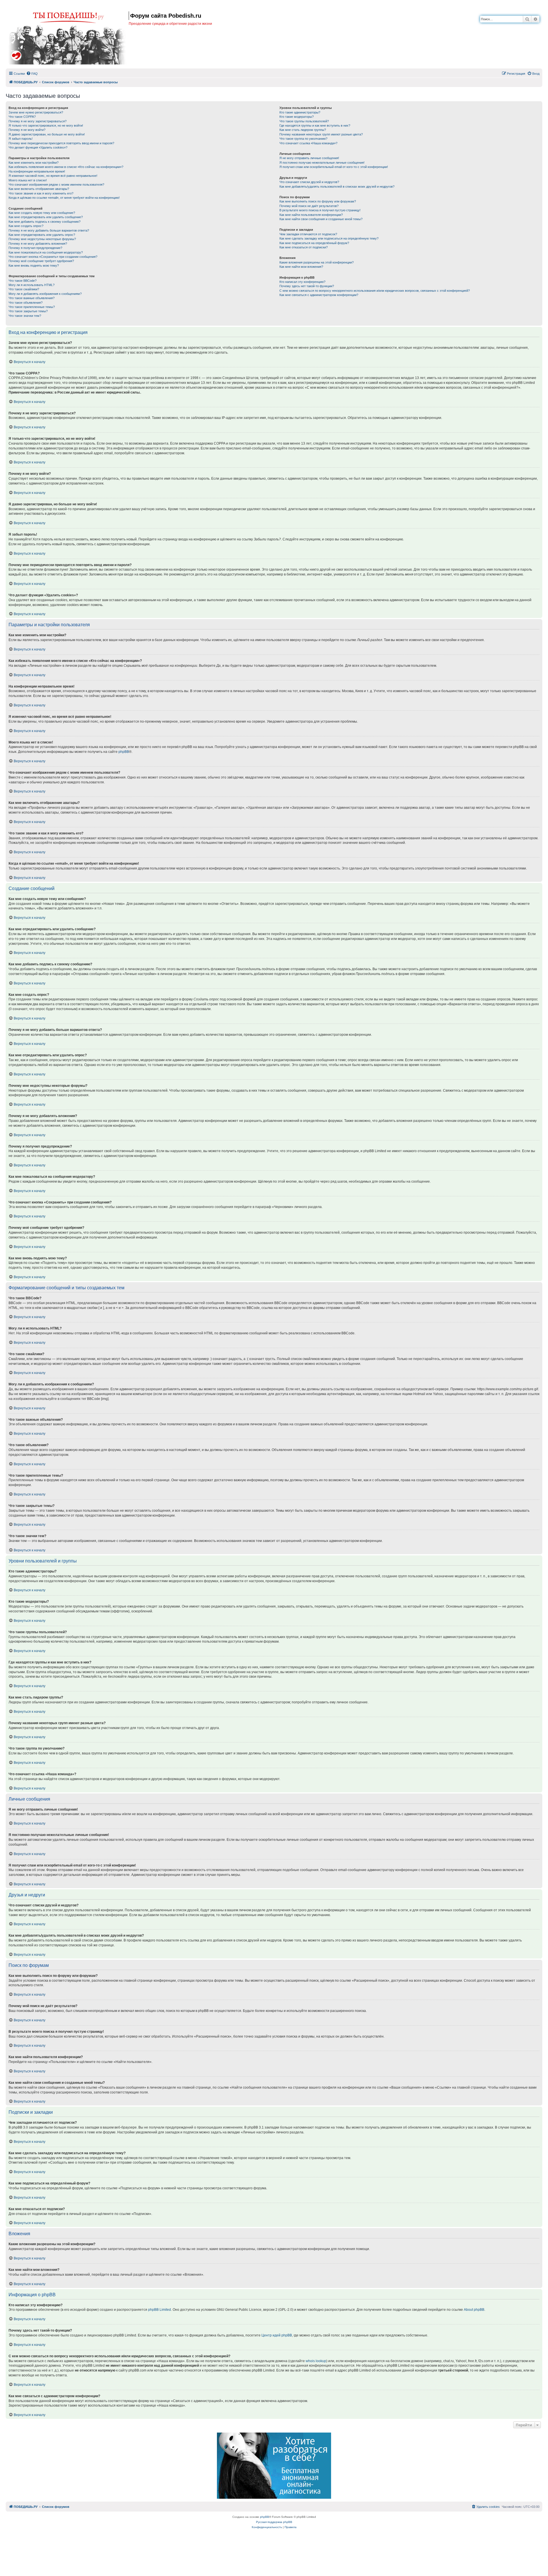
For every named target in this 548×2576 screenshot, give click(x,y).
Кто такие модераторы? (297, 117)
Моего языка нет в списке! (28, 180)
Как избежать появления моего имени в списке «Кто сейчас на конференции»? (66, 167)
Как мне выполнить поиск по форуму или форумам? (318, 201)
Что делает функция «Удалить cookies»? (38, 147)
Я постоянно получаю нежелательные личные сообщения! (322, 163)
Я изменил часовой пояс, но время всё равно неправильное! (53, 176)
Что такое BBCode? (23, 281)
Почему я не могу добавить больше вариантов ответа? (49, 230)
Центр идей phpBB (277, 2335)
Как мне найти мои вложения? (301, 267)
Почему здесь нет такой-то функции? (307, 286)
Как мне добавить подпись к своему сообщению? (45, 222)
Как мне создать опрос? (26, 226)
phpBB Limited (160, 2310)
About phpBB (474, 2310)
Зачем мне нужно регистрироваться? (36, 112)
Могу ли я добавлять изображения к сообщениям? (45, 294)
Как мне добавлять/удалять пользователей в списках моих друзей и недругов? (337, 187)
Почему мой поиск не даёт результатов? (309, 206)
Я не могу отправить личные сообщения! (309, 158)
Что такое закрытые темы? (28, 311)
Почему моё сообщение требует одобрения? (41, 261)
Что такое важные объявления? (32, 298)
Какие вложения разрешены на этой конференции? (317, 262)
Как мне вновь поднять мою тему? (34, 265)
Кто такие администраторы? (300, 112)
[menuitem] (32, 74)
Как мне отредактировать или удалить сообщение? (46, 217)
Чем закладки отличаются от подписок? (308, 234)
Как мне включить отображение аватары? (39, 189)
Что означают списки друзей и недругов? (309, 182)
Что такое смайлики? (24, 289)
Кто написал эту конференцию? (302, 282)
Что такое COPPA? (22, 117)
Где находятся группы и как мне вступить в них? (315, 125)
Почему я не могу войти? (27, 130)
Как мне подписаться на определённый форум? (314, 243)
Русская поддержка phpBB (274, 2522)
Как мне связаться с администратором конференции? (319, 295)
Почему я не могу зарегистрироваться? (38, 121)
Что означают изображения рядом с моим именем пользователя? (56, 185)
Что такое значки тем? (25, 316)
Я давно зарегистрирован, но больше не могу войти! (47, 134)
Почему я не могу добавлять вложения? (38, 244)
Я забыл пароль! (21, 139)
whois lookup (316, 2361)
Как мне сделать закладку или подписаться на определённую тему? (329, 238)
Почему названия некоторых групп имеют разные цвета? (321, 134)
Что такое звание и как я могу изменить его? (41, 193)
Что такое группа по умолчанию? (303, 139)
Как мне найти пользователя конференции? (311, 215)
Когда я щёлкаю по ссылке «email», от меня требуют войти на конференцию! (64, 198)
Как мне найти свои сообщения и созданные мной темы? (321, 219)
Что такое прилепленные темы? (32, 307)
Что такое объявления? (26, 303)
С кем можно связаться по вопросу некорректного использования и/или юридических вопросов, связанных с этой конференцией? (375, 291)
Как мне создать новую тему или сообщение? (42, 213)
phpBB (124, 752)
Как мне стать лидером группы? (303, 130)
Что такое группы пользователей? (304, 121)
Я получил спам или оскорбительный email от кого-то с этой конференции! (334, 167)
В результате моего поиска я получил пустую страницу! (320, 210)
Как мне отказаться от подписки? (304, 247)
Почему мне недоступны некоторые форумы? (42, 239)
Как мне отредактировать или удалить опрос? (42, 235)
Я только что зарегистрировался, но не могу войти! (46, 125)
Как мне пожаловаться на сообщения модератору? (46, 252)
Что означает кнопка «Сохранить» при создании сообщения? (53, 257)
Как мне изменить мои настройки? (34, 163)
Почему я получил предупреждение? (35, 248)
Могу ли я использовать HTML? (32, 285)
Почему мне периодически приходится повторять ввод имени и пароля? (61, 143)
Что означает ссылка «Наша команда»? (308, 143)
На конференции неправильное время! (37, 171)
